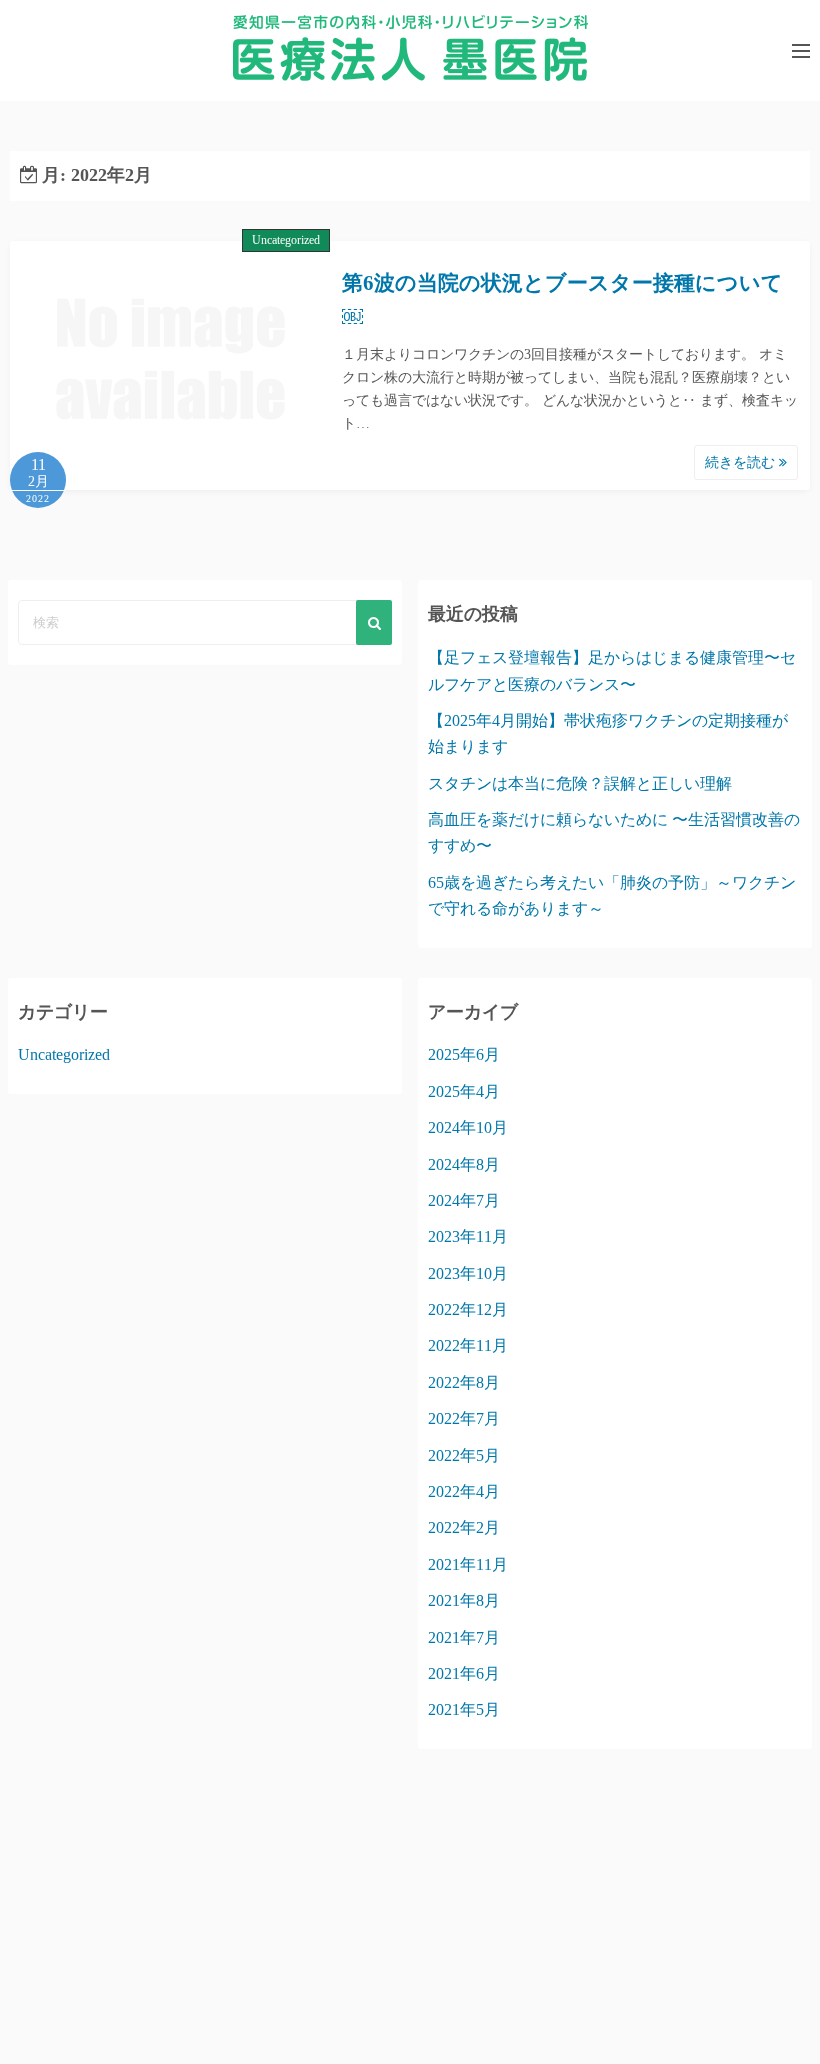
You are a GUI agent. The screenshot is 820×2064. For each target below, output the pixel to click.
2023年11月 (468, 1236)
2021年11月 (468, 1564)
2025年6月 (464, 1054)
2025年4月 (464, 1091)
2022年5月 (464, 1455)
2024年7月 (464, 1200)
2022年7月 (464, 1418)
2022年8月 (464, 1382)
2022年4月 (464, 1491)
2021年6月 (464, 1673)
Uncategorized (286, 240)
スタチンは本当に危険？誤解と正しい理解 (580, 783)
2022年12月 (468, 1309)
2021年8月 (464, 1600)
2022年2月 (464, 1527)
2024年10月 (468, 1127)
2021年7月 (464, 1637)
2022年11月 (468, 1345)
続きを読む (742, 462)
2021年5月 (464, 1709)
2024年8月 (464, 1164)
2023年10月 (468, 1273)
